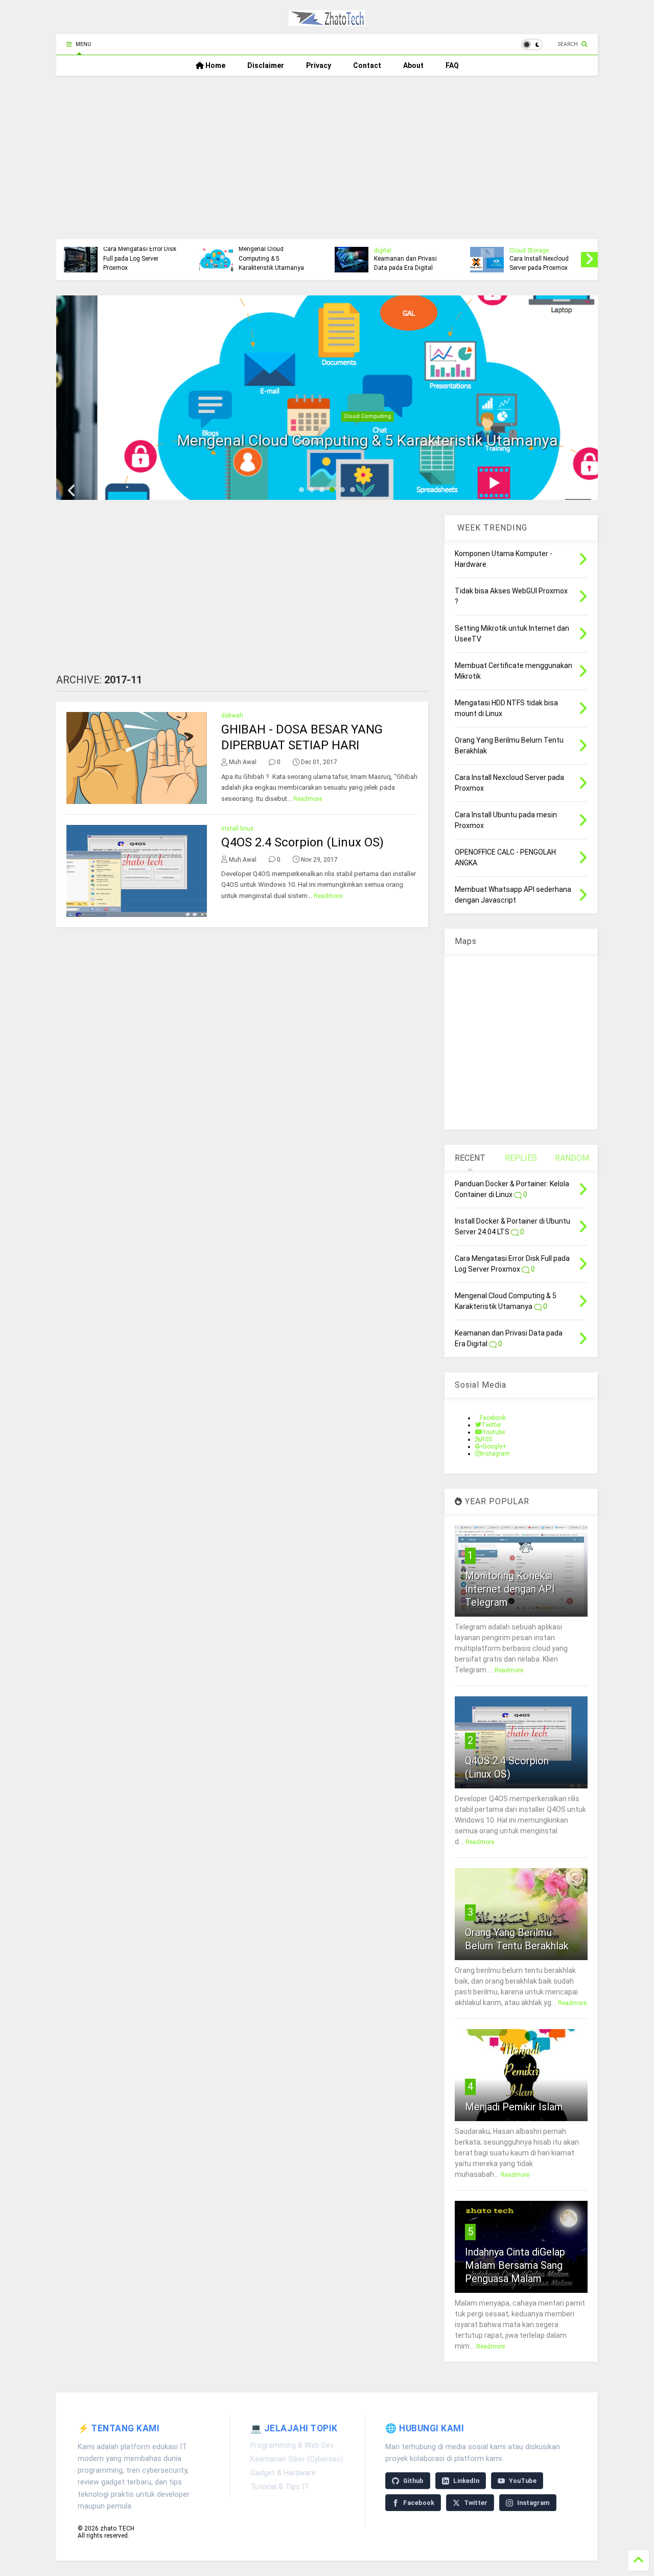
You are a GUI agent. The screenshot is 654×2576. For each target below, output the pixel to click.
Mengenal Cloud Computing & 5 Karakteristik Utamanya (327, 440)
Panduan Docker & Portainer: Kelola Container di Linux (411, 258)
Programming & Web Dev (292, 2445)
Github (413, 2481)
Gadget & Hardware (283, 2473)
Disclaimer (266, 65)
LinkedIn (466, 2481)
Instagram (533, 2503)
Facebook (419, 2503)
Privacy (319, 65)
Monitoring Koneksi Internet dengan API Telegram (510, 1589)
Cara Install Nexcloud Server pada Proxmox (279, 263)
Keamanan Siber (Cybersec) (297, 2459)
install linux (237, 829)
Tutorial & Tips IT (280, 2487)
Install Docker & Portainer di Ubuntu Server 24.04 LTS (555, 258)
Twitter (476, 2503)
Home (215, 65)
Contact (367, 65)
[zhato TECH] (327, 21)
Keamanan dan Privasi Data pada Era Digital (146, 263)
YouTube (523, 2481)
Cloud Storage (270, 250)
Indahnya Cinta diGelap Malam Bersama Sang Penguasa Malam (515, 2265)
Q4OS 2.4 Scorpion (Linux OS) (302, 842)
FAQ (452, 65)
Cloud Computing (327, 416)
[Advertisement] (327, 152)
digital (123, 250)
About (413, 65)
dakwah (232, 716)
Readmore (308, 799)
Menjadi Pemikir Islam (514, 2107)
